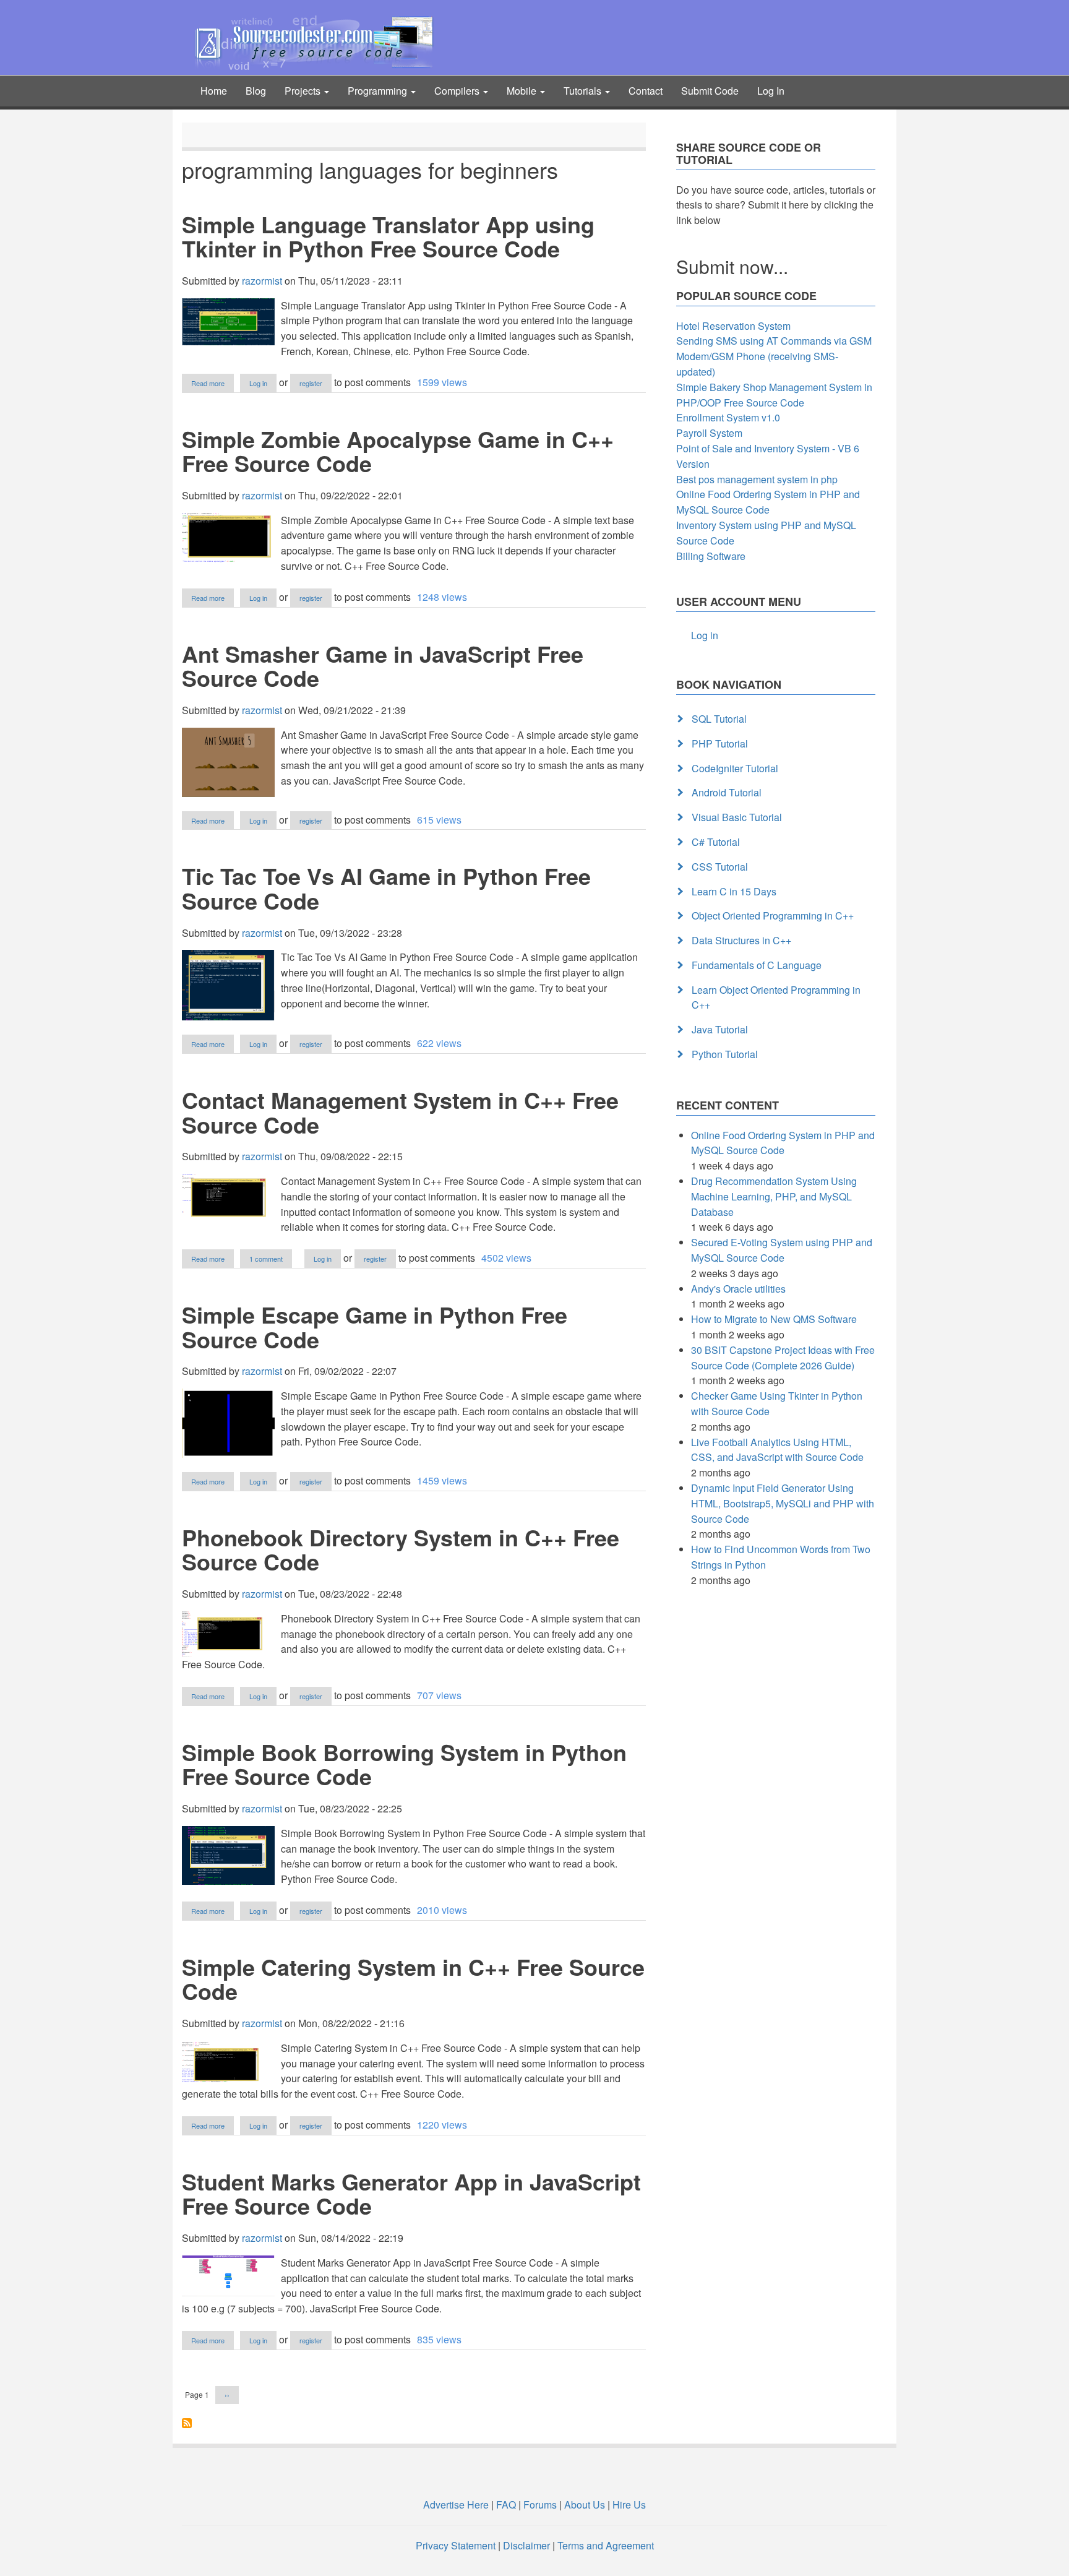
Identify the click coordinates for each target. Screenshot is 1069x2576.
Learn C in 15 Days (734, 891)
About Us (585, 2505)
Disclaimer (526, 2545)
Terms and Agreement (606, 2545)
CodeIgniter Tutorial (735, 768)
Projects (304, 91)
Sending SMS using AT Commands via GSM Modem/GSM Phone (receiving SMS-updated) (774, 356)
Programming (379, 91)
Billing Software (711, 556)
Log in (258, 383)
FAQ (506, 2505)
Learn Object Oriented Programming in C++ (776, 997)
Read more (213, 384)
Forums (540, 2505)
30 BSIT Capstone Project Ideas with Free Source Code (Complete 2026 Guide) (783, 1358)
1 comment (266, 1259)
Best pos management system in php (757, 479)
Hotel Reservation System (733, 326)
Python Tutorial (725, 1054)
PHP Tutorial (720, 743)
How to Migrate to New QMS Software (774, 1319)
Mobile (523, 91)
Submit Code (710, 91)
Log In (771, 91)
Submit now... (732, 266)
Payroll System (709, 433)
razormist (262, 281)
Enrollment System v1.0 (728, 417)
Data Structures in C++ (741, 940)
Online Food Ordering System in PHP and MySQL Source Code (768, 502)
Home (214, 91)
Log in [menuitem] (705, 635)
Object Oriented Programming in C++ (773, 915)
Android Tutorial (727, 792)
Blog (256, 91)
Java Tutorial (720, 1029)
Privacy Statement (456, 2545)
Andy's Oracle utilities (738, 1289)
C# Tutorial (716, 842)
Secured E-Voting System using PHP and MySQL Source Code (782, 1250)
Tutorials (584, 91)
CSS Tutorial (720, 867)
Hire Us (628, 2505)
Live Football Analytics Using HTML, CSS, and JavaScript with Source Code (777, 1450)
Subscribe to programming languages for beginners (187, 2423)
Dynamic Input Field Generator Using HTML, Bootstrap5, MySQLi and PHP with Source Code (783, 1503)
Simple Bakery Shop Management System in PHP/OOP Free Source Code (774, 395)
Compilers (458, 91)
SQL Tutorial (719, 719)
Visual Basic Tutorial (737, 817)
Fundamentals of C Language (757, 965)
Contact (646, 91)
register (311, 383)
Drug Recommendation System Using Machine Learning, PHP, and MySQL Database (774, 1196)
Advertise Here (456, 2505)
